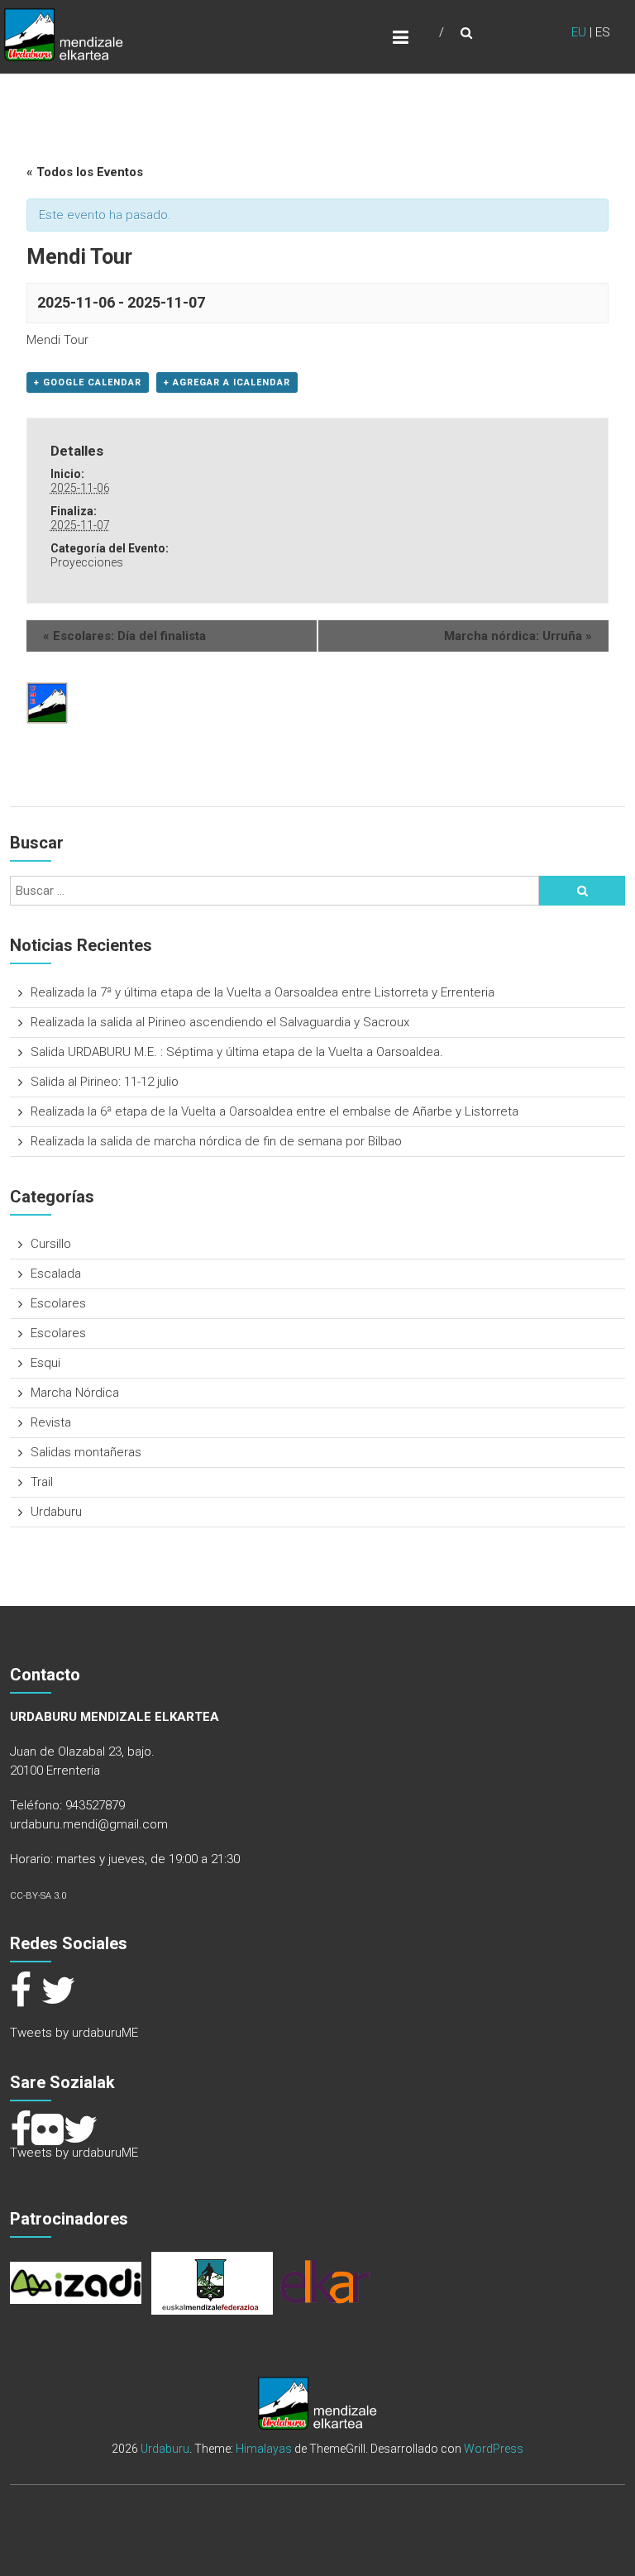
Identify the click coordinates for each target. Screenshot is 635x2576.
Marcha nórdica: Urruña (518, 636)
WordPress (494, 2449)
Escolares (58, 1303)
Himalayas (264, 2449)
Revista (51, 1422)
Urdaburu (56, 1512)
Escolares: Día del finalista (124, 636)
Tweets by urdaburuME (74, 2033)
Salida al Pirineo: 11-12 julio (105, 1082)
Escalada (56, 1274)
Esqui (45, 1363)
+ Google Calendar (88, 382)
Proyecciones (87, 562)
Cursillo (51, 1244)
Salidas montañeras (86, 1452)
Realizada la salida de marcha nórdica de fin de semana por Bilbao (216, 1141)
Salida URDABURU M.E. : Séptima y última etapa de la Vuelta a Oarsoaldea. (237, 1052)
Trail (42, 1482)
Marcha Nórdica (75, 1393)
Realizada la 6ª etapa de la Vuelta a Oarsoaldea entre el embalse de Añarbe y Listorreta (275, 1111)
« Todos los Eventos (85, 172)
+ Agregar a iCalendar (227, 382)
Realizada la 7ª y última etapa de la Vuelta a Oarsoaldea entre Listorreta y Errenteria (263, 992)
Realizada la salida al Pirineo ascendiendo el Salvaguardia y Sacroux (220, 1022)
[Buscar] (582, 891)
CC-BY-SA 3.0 (38, 1896)
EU (579, 32)
